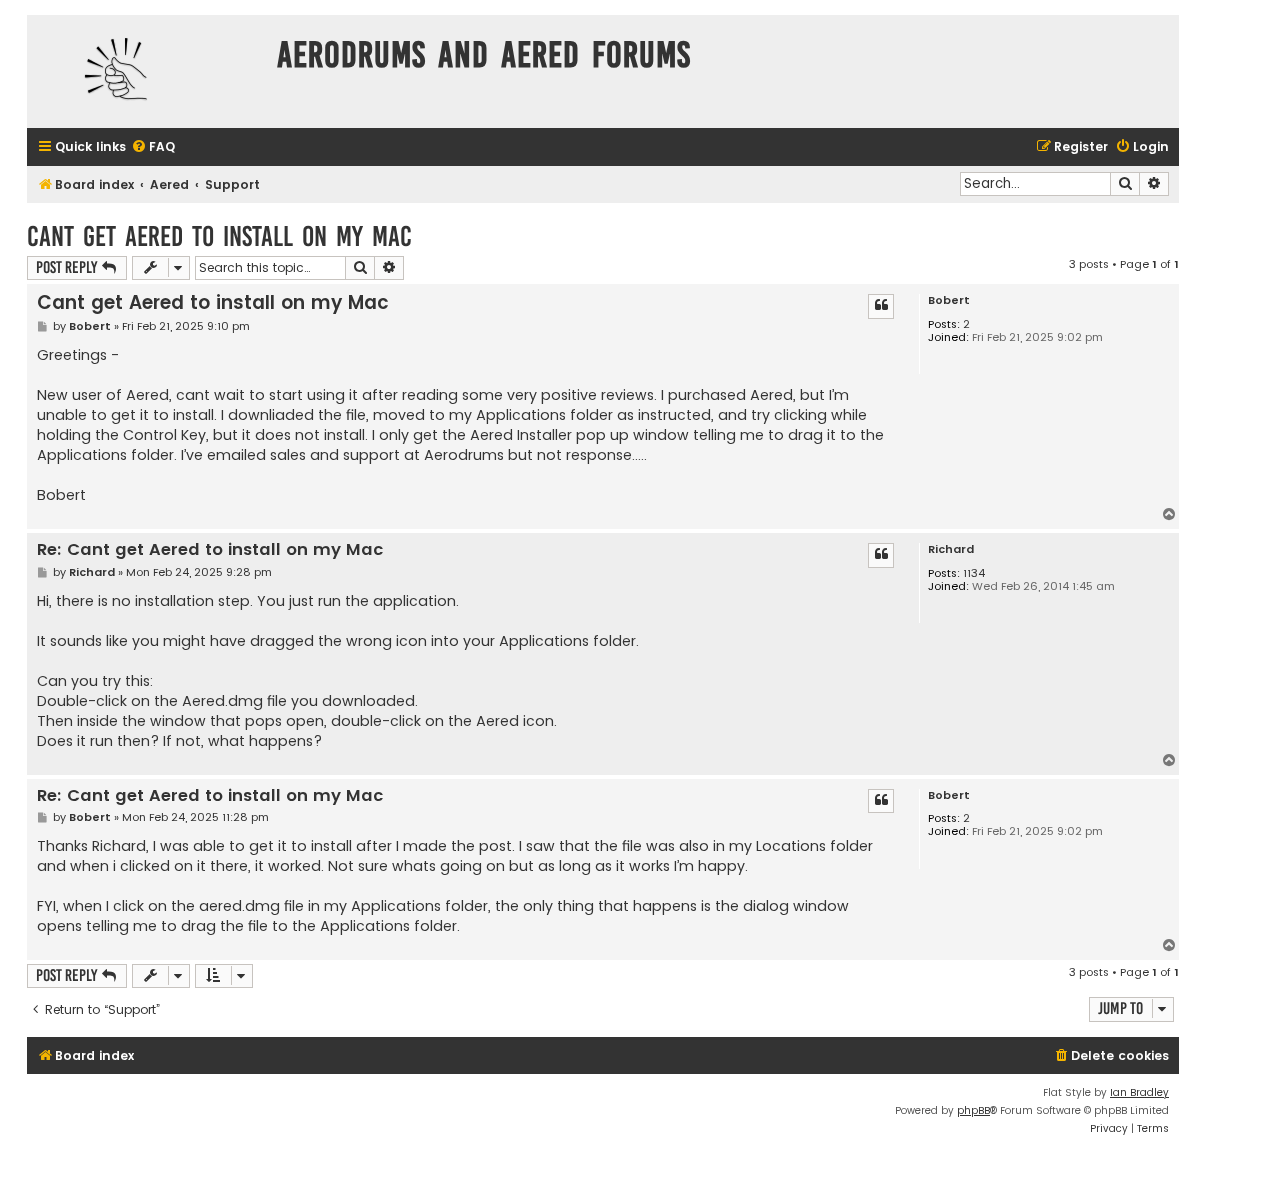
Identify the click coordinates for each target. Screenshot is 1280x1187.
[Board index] (147, 71)
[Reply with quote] (881, 306)
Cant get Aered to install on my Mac (219, 236)
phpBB (973, 1110)
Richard (951, 549)
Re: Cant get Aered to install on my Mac (210, 550)
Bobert (949, 300)
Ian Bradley (1139, 1092)
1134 (974, 573)
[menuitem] (153, 147)
